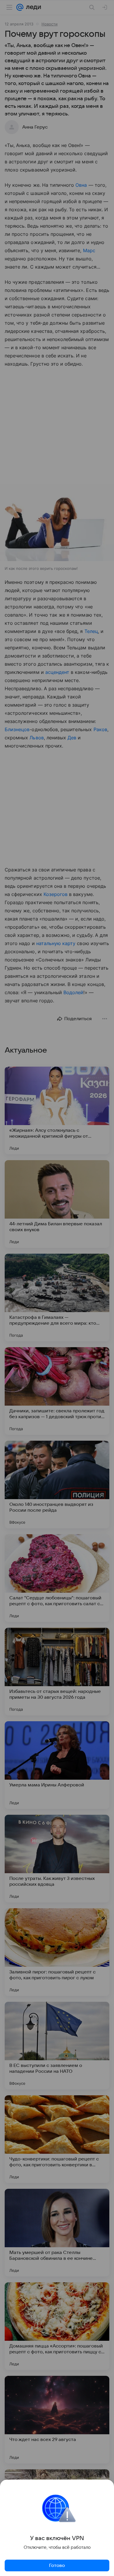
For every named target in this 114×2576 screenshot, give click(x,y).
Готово (57, 2565)
